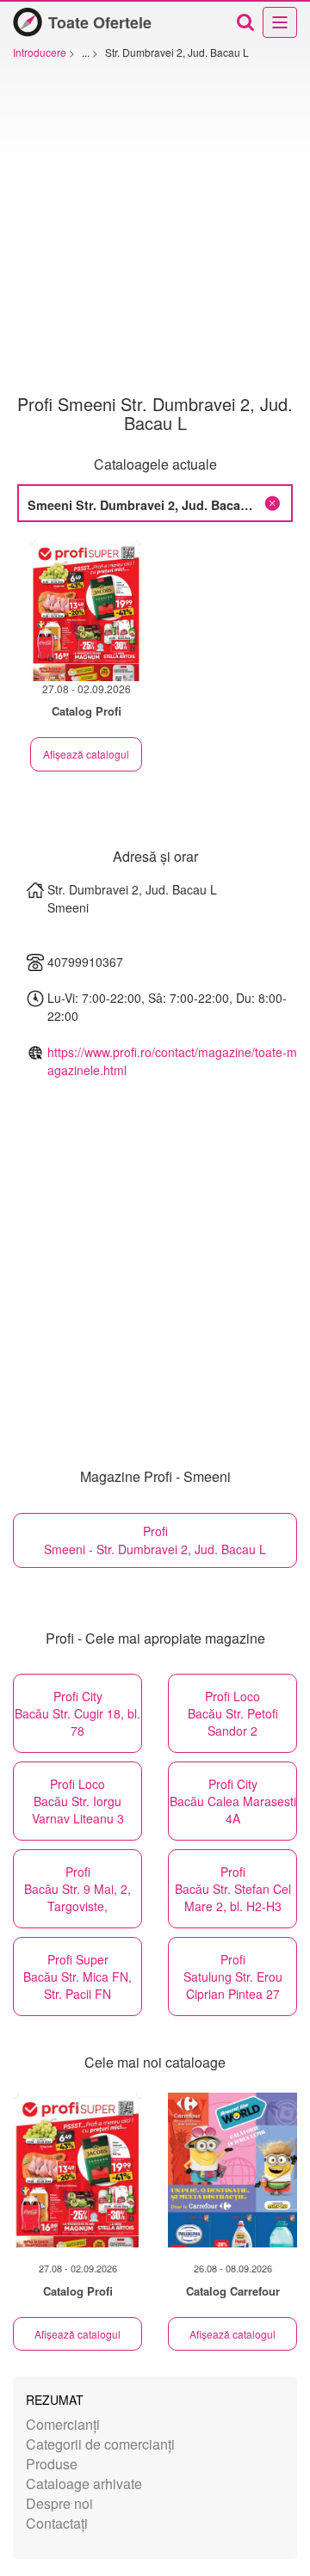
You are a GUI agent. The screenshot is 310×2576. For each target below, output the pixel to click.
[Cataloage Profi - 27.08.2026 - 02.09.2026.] (86, 610)
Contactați (57, 2523)
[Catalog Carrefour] (232, 2170)
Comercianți (63, 2424)
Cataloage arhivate (84, 2484)
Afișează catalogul (86, 754)
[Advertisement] (155, 231)
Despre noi (59, 2503)
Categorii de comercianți (100, 2444)
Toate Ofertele (100, 22)
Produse (52, 2464)
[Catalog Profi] (77, 2170)
